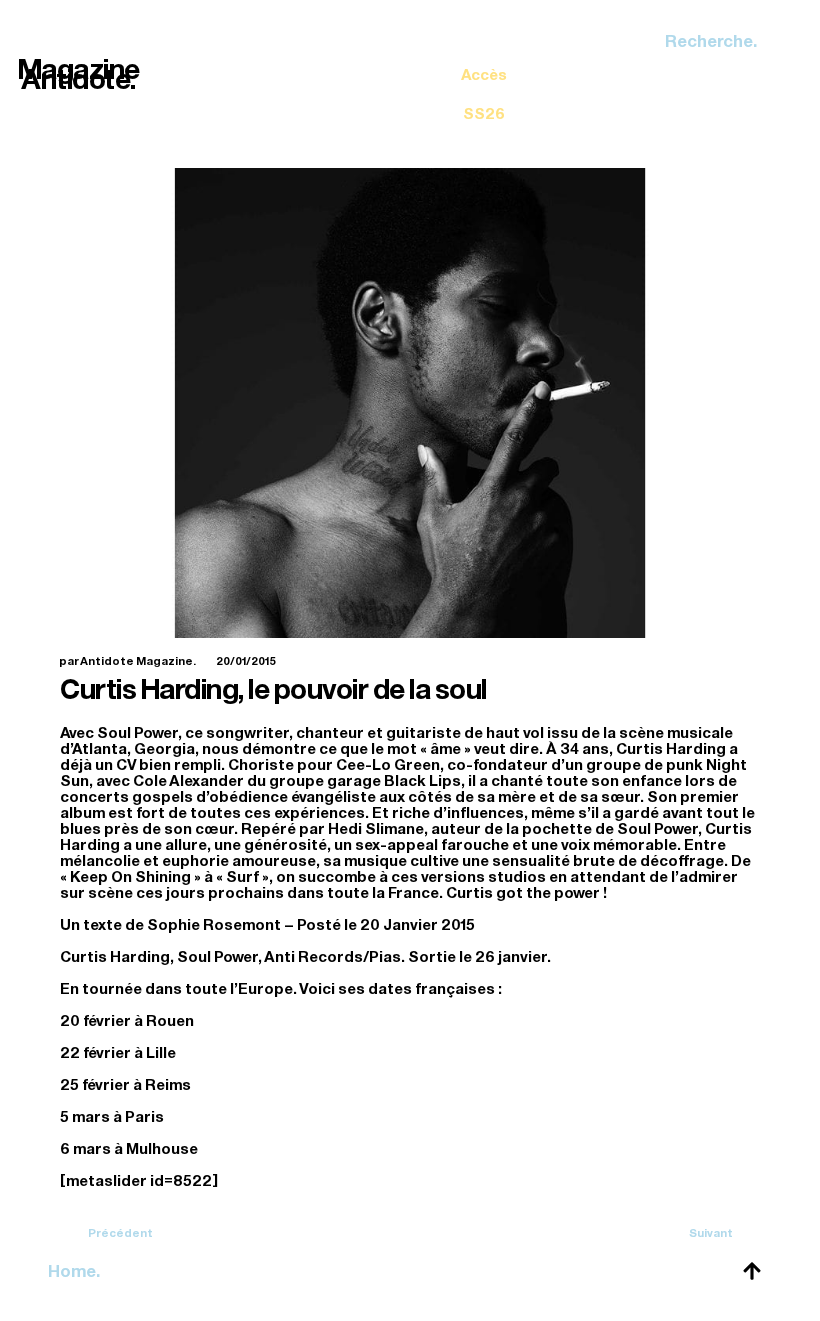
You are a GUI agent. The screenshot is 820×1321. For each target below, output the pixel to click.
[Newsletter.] (484, 80)
